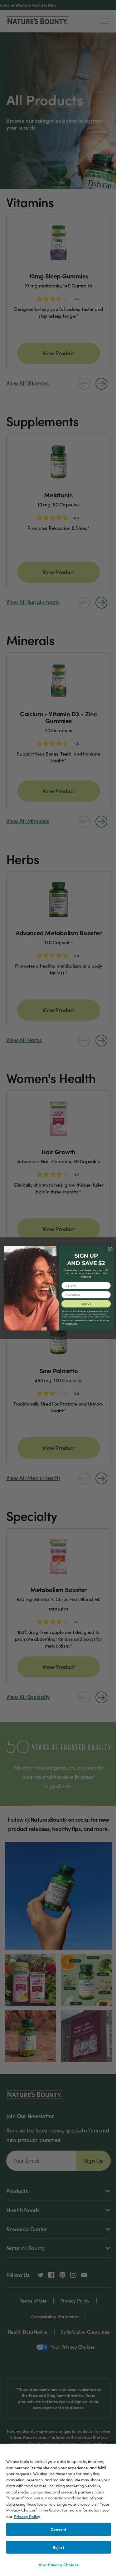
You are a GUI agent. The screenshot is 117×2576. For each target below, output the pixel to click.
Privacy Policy (27, 2516)
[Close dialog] (110, 1249)
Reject (59, 2547)
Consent (59, 2529)
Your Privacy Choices (58, 2565)
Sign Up (86, 1304)
